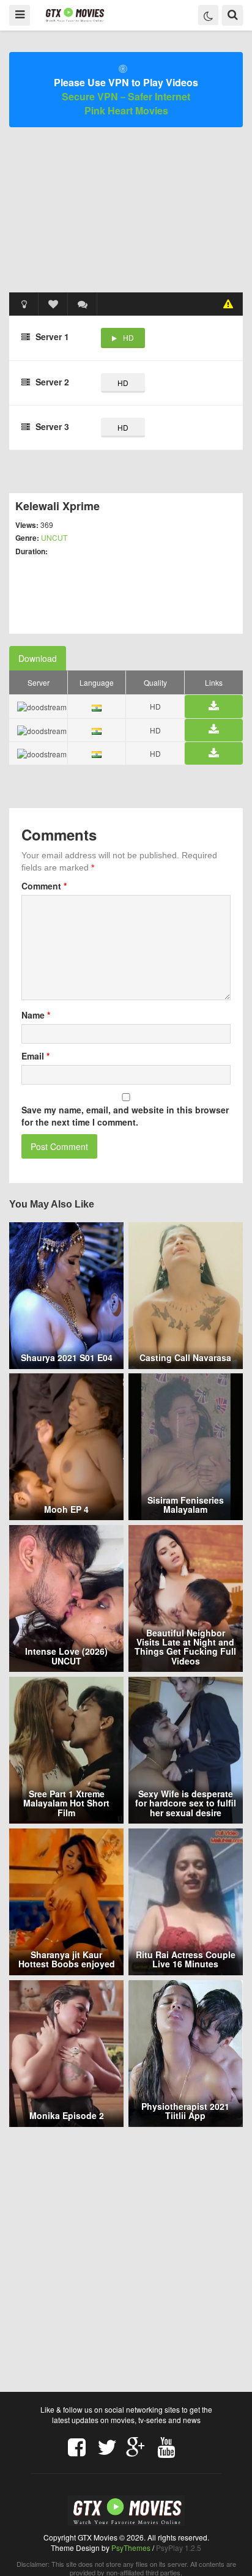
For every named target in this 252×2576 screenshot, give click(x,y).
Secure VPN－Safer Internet (126, 96)
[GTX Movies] (74, 14)
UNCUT (54, 537)
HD (128, 337)
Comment (44, 886)
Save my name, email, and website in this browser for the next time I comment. (125, 1116)
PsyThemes (131, 2548)
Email (35, 1056)
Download (38, 658)
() (83, 304)
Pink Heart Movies (126, 110)
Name (36, 1015)
